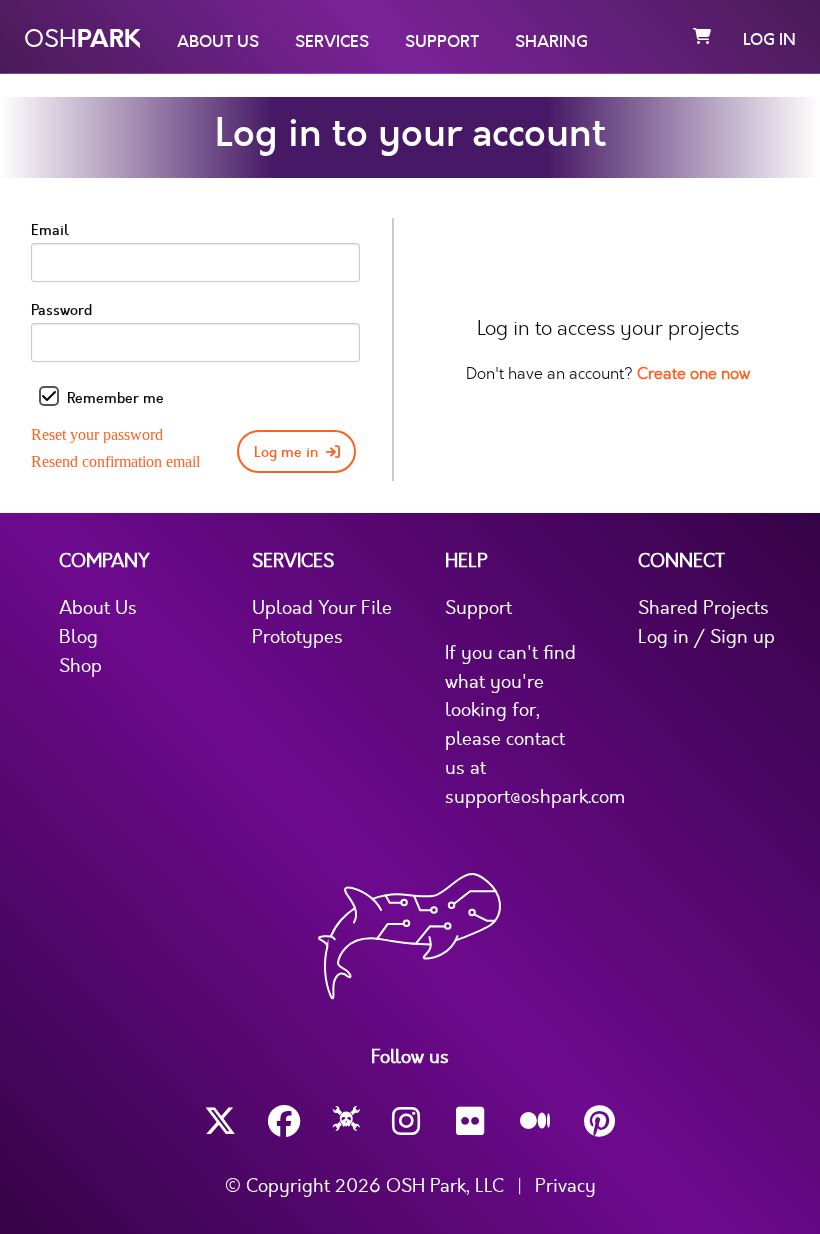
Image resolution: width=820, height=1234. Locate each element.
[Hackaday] (346, 1122)
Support (442, 42)
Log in (769, 40)
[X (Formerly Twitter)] (220, 1121)
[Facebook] (284, 1121)
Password (61, 310)
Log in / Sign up (706, 637)
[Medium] (536, 1122)
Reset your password (97, 434)
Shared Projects (703, 608)
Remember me (115, 398)
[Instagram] (408, 1121)
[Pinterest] (600, 1121)
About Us (218, 42)
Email (50, 230)
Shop (80, 666)
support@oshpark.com (535, 797)
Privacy (565, 1186)
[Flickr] (472, 1121)
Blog (78, 637)
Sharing (551, 42)
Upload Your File (322, 608)
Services (332, 42)
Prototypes (297, 637)
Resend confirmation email (115, 461)
